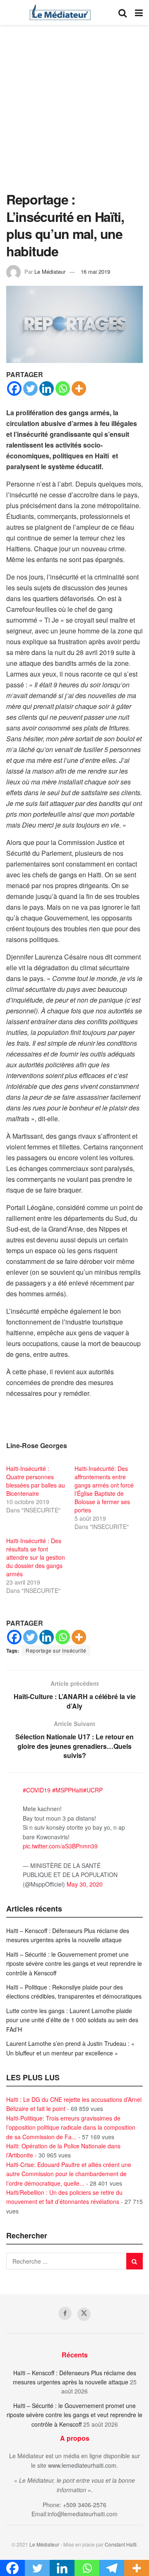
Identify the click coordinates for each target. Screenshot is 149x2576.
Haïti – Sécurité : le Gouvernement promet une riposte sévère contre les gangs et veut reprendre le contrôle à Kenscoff (74, 1964)
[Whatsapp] (63, 388)
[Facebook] (14, 388)
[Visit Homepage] (60, 12)
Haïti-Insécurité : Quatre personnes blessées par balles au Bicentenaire (36, 1481)
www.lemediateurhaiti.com (82, 2465)
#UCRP (93, 1790)
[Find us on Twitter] (84, 2314)
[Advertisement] (74, 112)
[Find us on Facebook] (65, 2313)
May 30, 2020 (85, 1884)
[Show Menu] (139, 12)
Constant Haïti (121, 2544)
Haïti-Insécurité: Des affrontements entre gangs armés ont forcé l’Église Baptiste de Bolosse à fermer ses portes (104, 1489)
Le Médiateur (50, 271)
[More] (79, 388)
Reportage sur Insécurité (56, 1650)
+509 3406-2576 (85, 2505)
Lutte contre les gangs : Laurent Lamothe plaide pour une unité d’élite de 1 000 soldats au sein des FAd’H (72, 2020)
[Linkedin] (47, 388)
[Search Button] (123, 12)
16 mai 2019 (95, 271)
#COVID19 (37, 1790)
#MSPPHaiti (68, 1790)
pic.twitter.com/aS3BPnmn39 (60, 1846)
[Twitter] (30, 388)
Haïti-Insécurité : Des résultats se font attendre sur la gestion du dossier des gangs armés (36, 1557)
